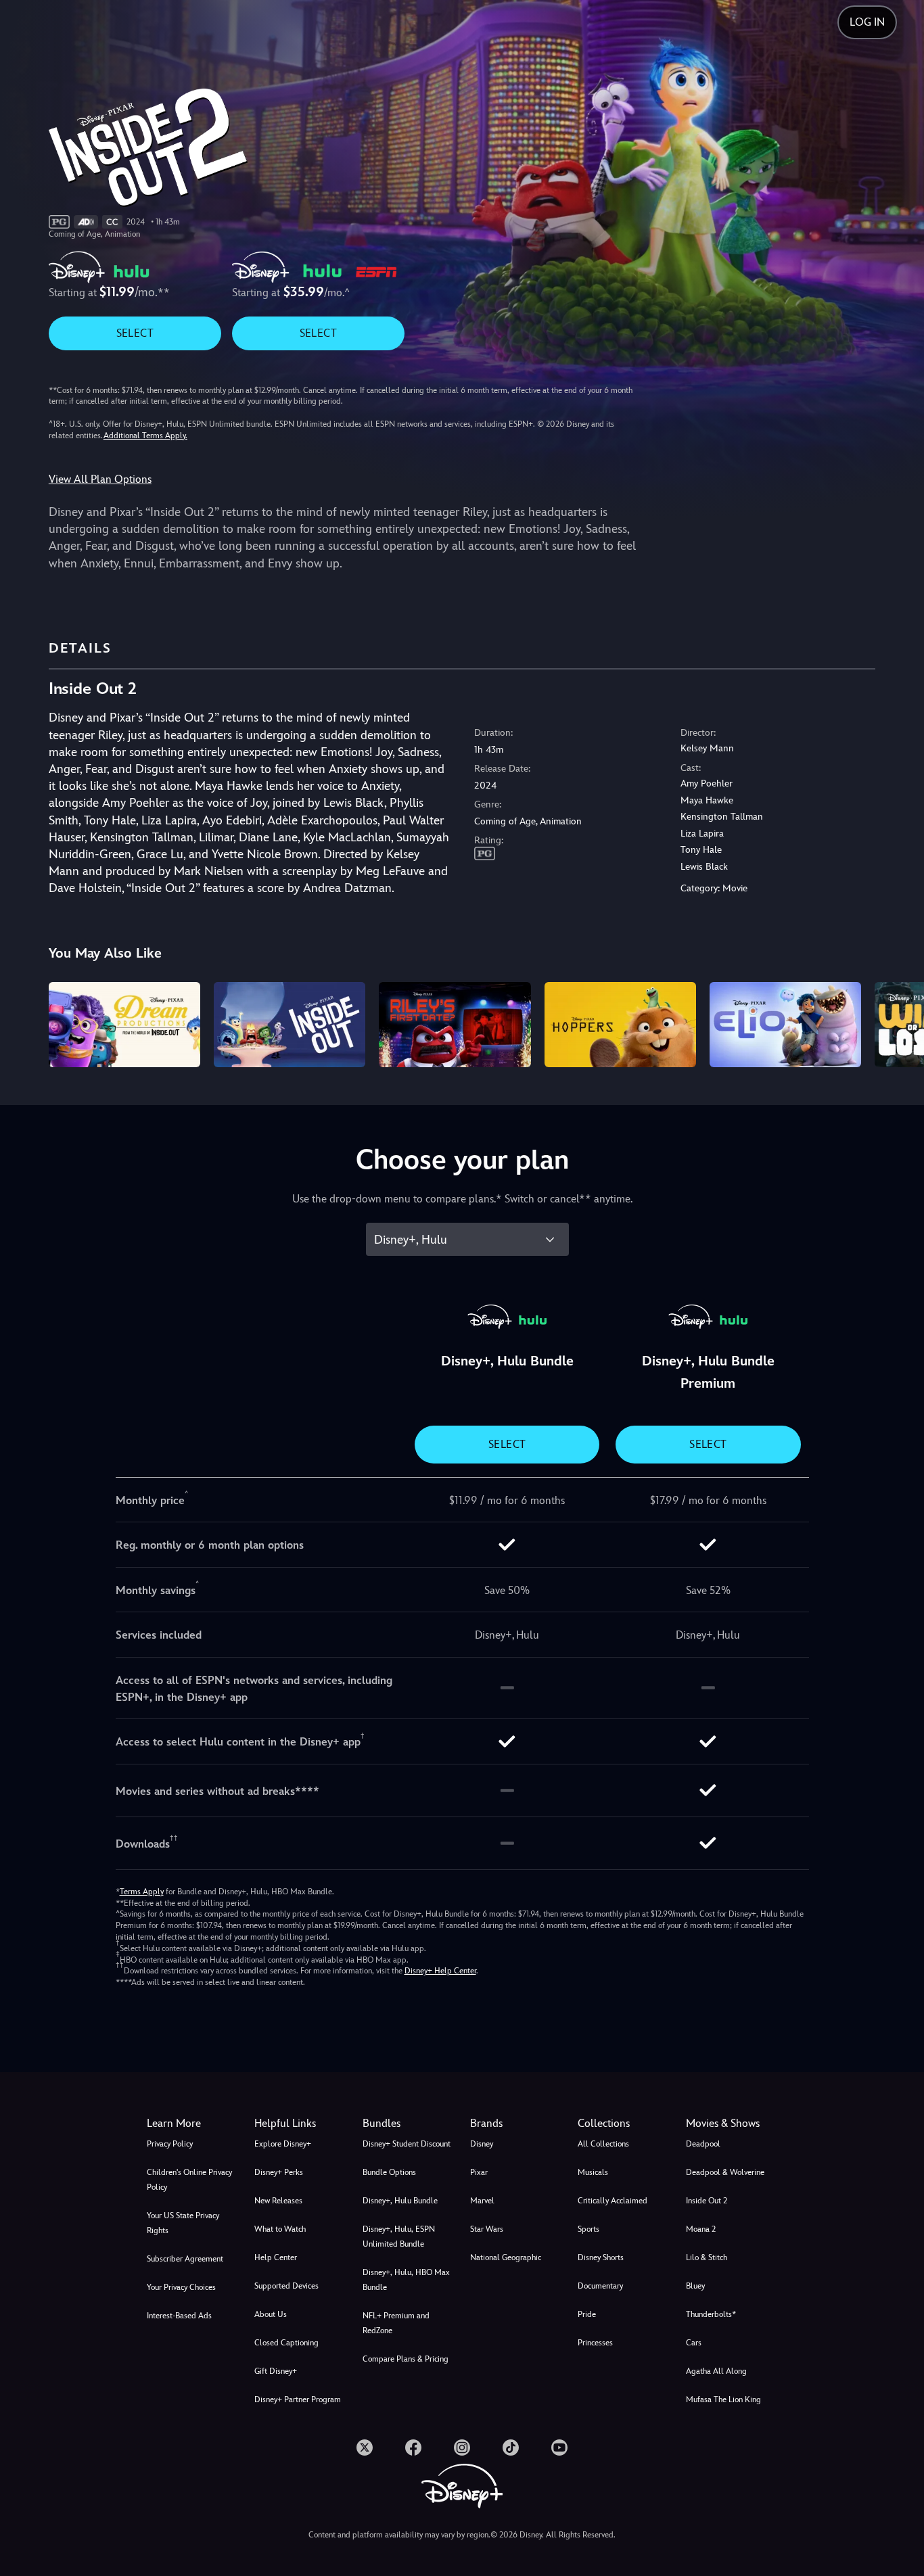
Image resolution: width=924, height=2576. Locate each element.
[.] (365, 2448)
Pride (587, 2314)
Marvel (482, 2201)
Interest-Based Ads (179, 2316)
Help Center (276, 2257)
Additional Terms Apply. (145, 436)
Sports (588, 2229)
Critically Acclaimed (613, 2201)
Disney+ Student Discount (407, 2144)
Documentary (600, 2286)
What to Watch (280, 2229)
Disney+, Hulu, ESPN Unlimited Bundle (399, 2237)
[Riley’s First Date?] (455, 1025)
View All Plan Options (100, 479)
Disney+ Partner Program (298, 2399)
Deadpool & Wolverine (725, 2172)
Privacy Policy (170, 2144)
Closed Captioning (286, 2343)
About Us (271, 2314)
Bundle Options (389, 2172)
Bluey (695, 2286)
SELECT (135, 333)
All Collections (603, 2144)
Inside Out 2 (707, 2201)
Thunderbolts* (711, 2314)
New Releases (278, 2201)
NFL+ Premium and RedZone (396, 2323)
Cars (694, 2343)
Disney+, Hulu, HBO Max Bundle (406, 2280)
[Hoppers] (620, 1025)
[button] (300, 2124)
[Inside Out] (290, 1025)
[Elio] (785, 1025)
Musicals (593, 2172)
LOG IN (867, 22)
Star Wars (487, 2229)
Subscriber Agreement (185, 2259)
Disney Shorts (601, 2257)
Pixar (479, 2172)
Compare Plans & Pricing (406, 2359)
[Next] (898, 1023)
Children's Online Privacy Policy (189, 2180)
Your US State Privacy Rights (183, 2223)
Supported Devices (286, 2286)
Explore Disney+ (283, 2144)
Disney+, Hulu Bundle (400, 2201)
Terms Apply (142, 1892)
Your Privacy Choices (181, 2287)
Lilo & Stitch (707, 2257)
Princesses (595, 2343)
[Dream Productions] (124, 1025)
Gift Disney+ (276, 2371)
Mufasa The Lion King (723, 2399)
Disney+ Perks (279, 2172)
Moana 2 (701, 2229)
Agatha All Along (716, 2371)
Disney (482, 2144)
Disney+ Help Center (440, 1971)
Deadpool (703, 2144)
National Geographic (506, 2257)
